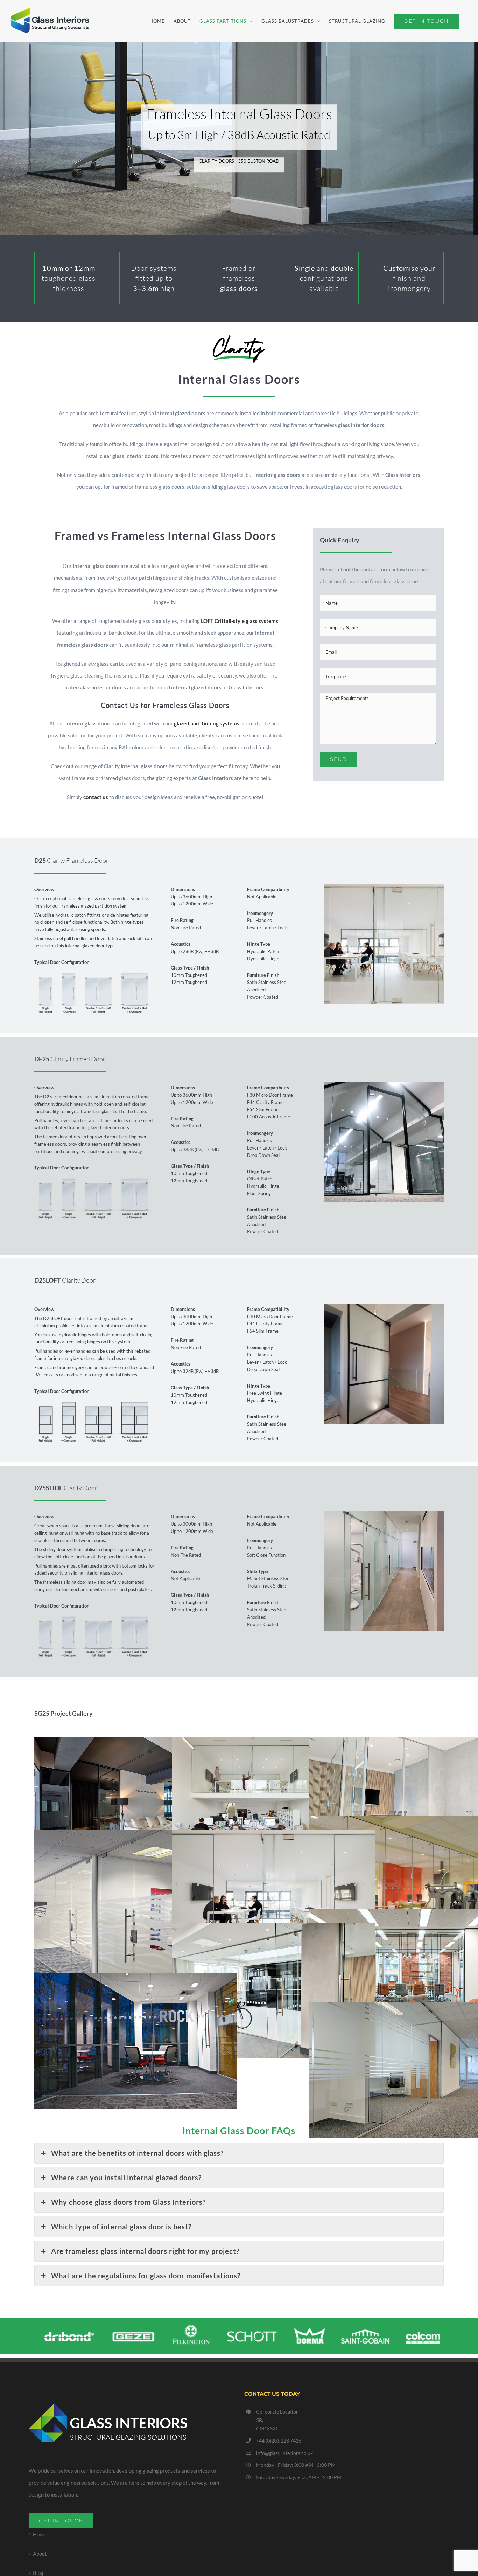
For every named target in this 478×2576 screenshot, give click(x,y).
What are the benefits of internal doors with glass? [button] (137, 2153)
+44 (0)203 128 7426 (279, 2441)
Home (40, 2534)
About (40, 2554)
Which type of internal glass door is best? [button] (121, 2227)
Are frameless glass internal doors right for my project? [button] (145, 2251)
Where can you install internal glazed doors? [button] (126, 2178)
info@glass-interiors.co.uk (284, 2453)
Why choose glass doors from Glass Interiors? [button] (128, 2202)
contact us (96, 797)
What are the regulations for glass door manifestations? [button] (146, 2276)
